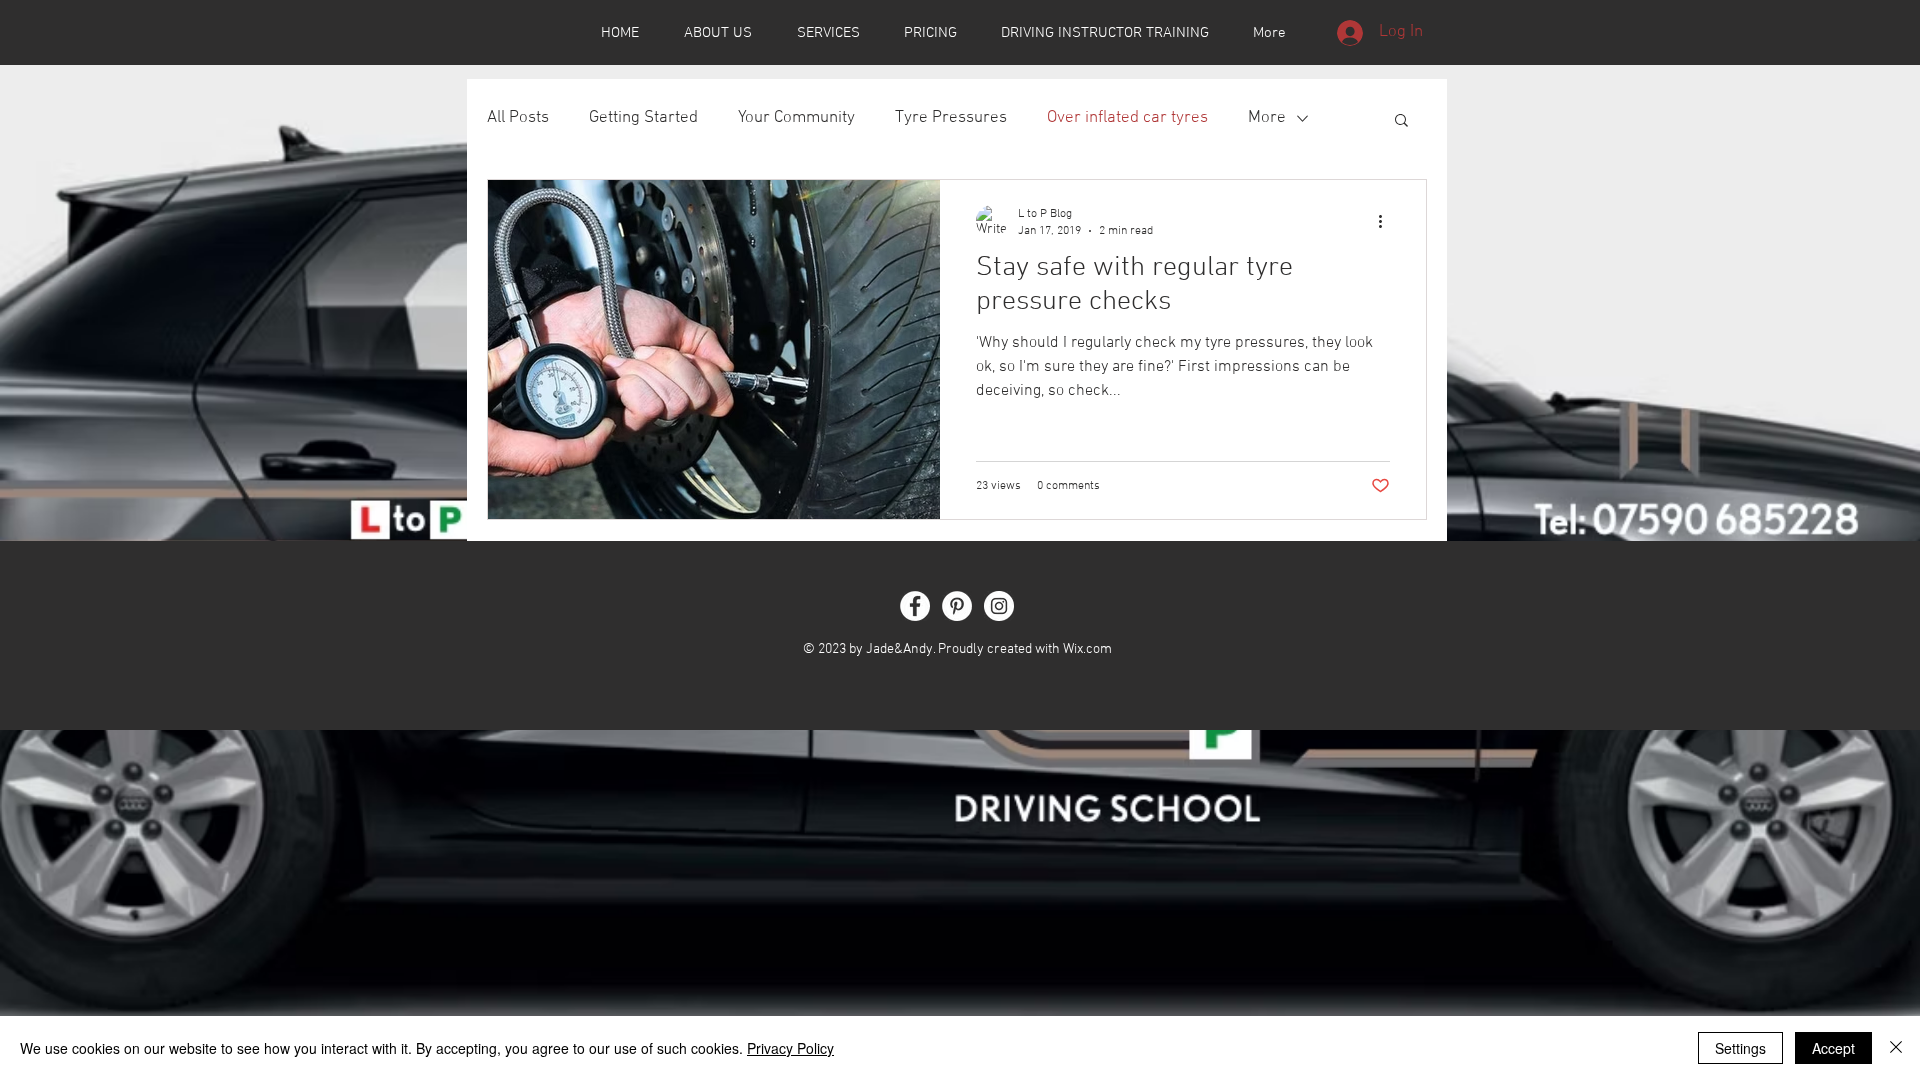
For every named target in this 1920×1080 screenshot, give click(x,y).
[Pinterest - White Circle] (957, 606)
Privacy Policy (790, 1048)
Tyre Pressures (951, 118)
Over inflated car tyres (1127, 118)
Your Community (796, 118)
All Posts (518, 118)
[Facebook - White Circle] (915, 606)
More (1267, 118)
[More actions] (1387, 221)
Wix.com (1087, 649)
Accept (1833, 1048)
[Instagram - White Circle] (999, 606)
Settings (1740, 1048)
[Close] (1896, 1048)
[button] (1401, 121)
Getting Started (643, 118)
